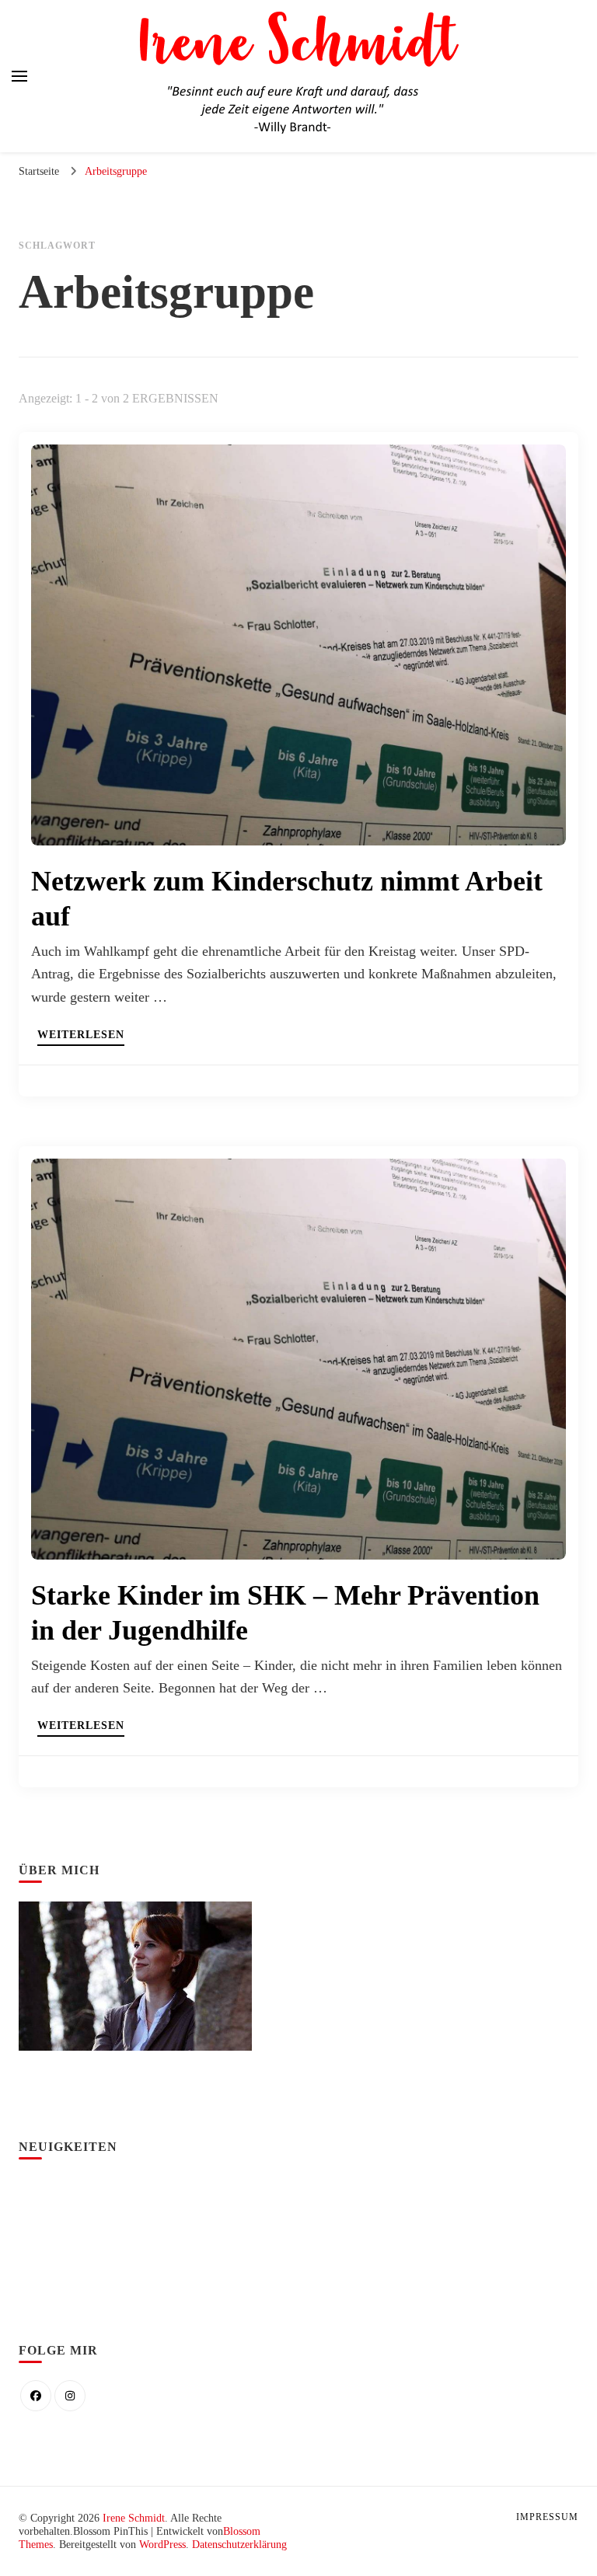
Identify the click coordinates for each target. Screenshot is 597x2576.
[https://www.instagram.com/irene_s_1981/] (70, 2396)
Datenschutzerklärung (239, 2545)
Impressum (547, 2517)
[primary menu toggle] (19, 76)
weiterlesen (81, 1035)
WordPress (162, 2545)
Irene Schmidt (134, 2518)
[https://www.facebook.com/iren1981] (36, 2396)
